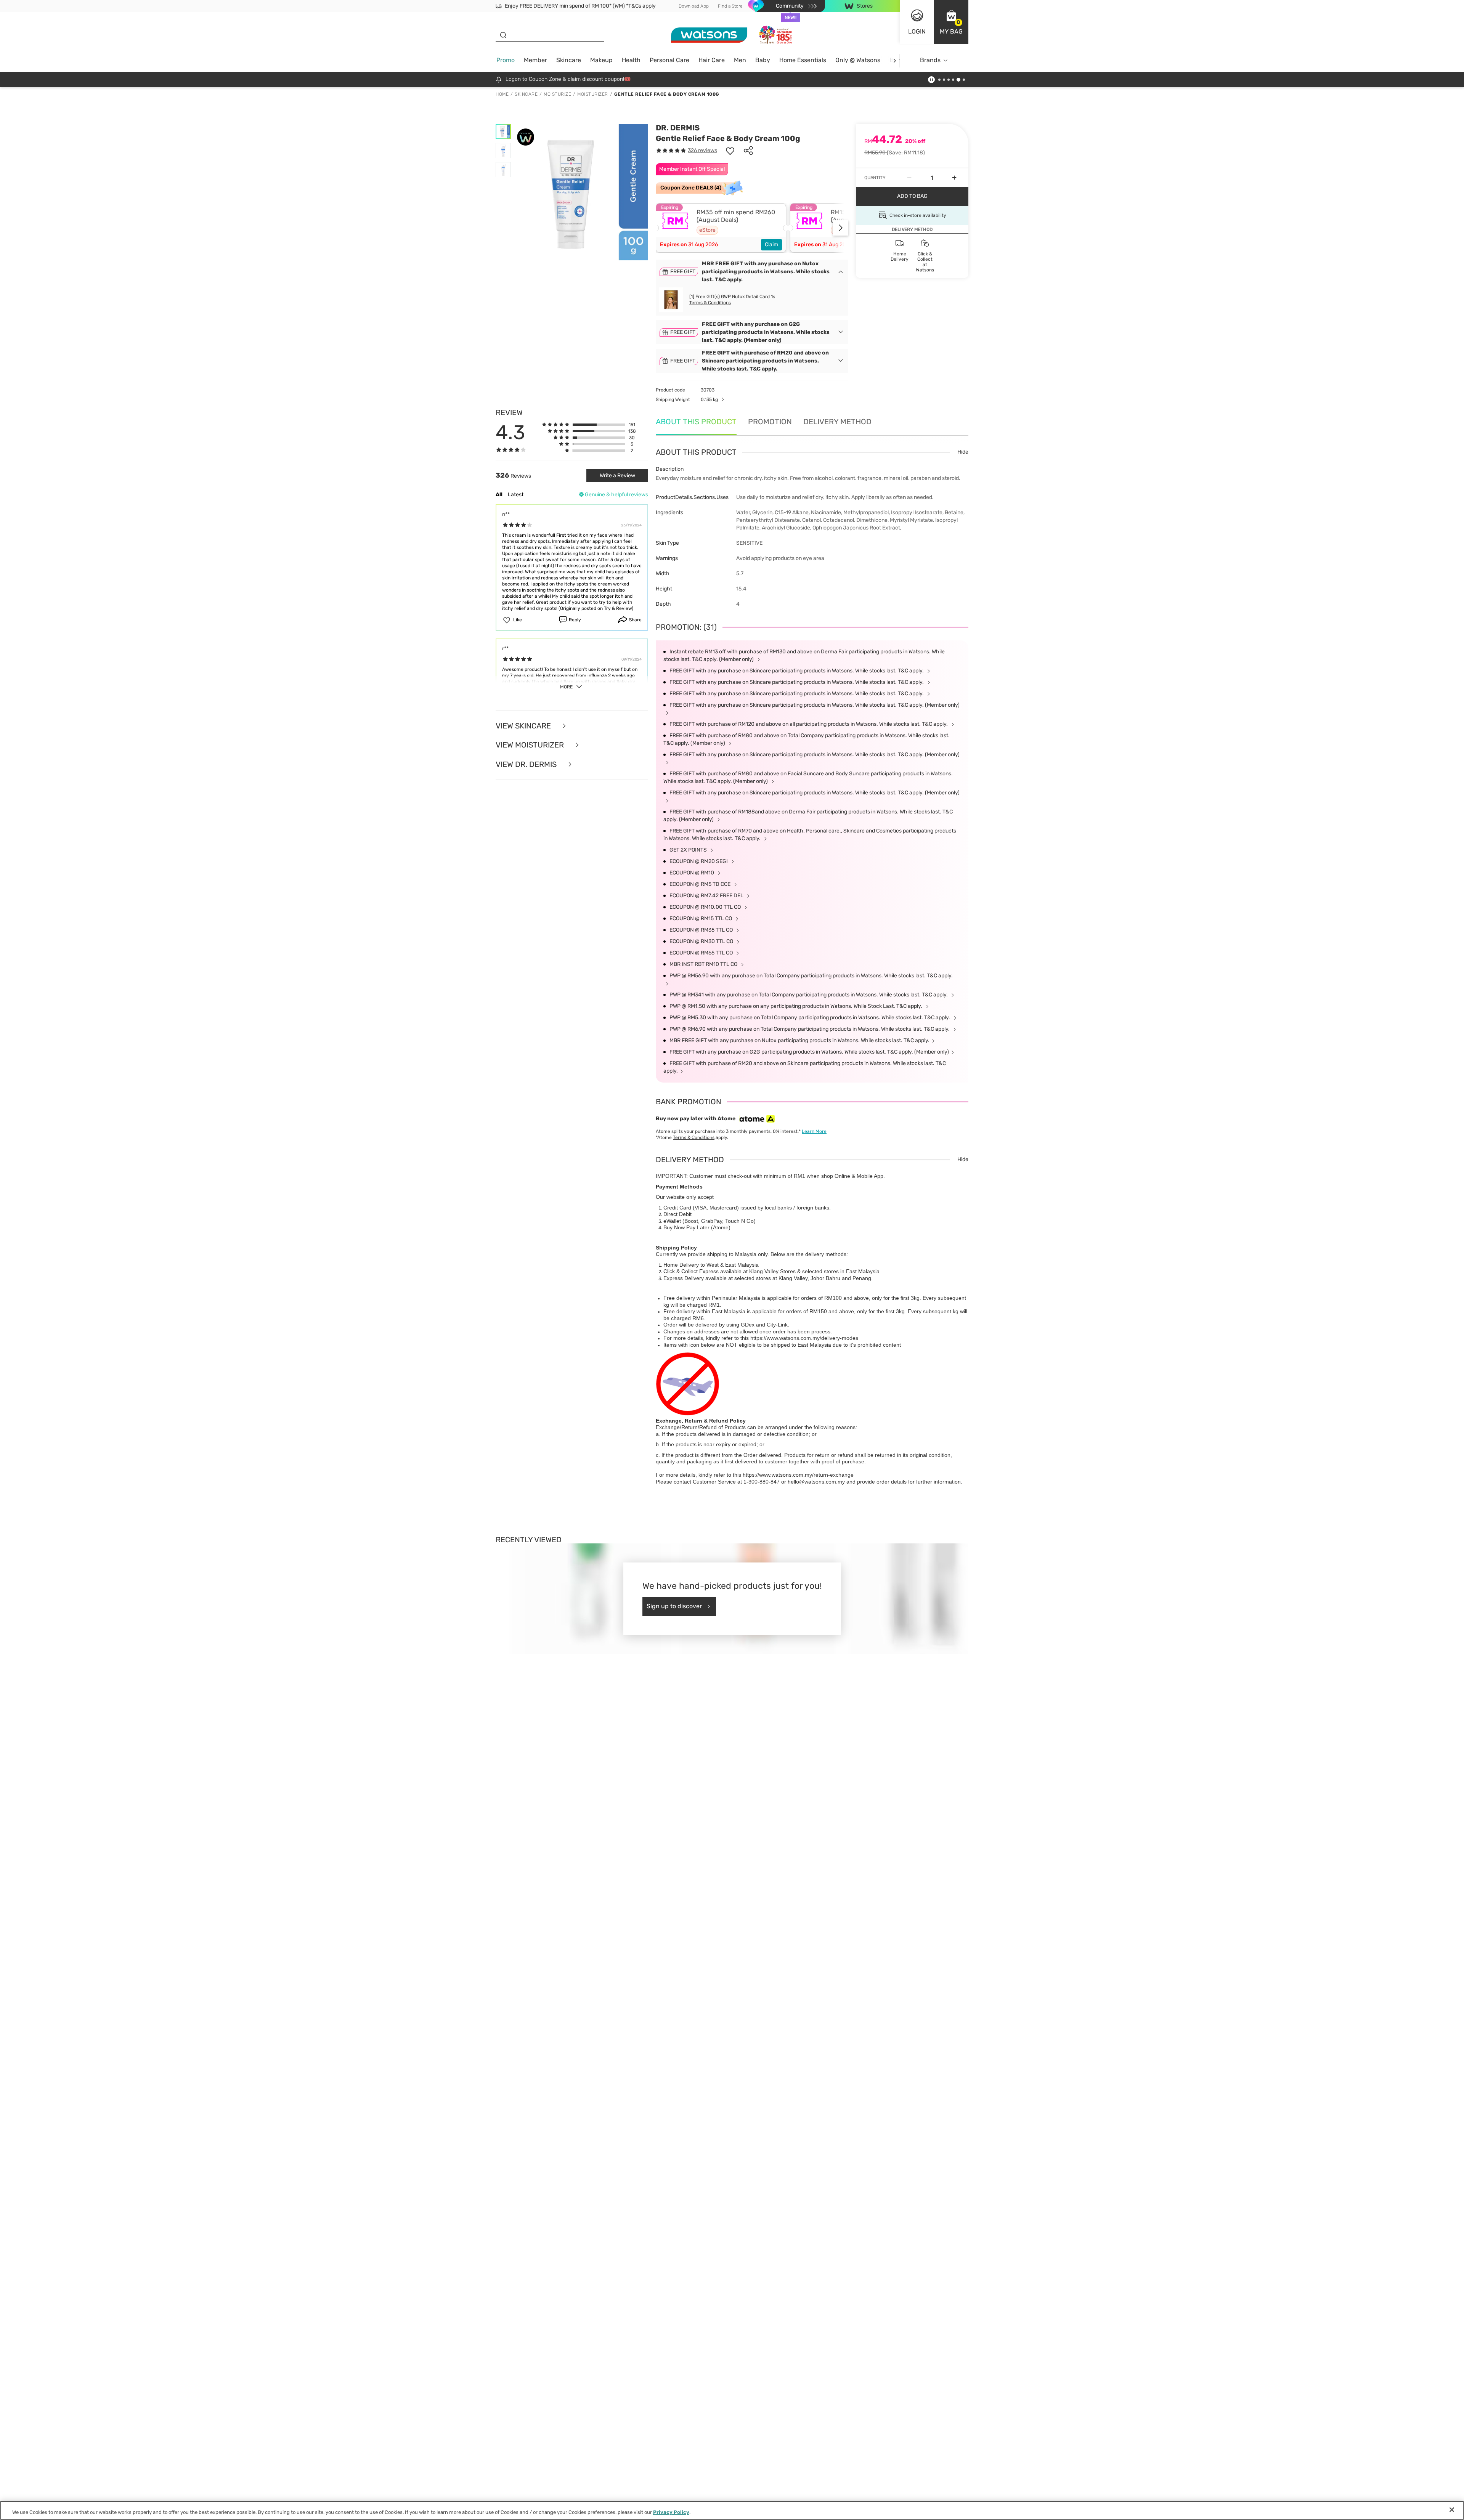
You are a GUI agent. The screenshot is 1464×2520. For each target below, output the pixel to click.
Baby (763, 60)
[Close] (1452, 2510)
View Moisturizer (531, 745)
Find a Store (730, 6)
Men (740, 60)
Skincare (569, 60)
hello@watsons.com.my (816, 1482)
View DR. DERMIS (527, 764)
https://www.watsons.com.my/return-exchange (798, 1475)
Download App (694, 6)
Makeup (601, 60)
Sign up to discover (674, 1606)
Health (631, 60)
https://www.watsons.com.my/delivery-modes (804, 1338)
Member (535, 60)
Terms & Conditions (710, 303)
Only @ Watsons (858, 60)
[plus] (954, 178)
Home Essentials (803, 60)
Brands (930, 60)
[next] (895, 60)
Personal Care (669, 60)
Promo (506, 60)
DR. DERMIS (678, 128)
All (499, 495)
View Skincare (524, 726)
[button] (951, 22)
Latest (516, 495)
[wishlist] (730, 151)
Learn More (814, 1131)
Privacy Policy (671, 2512)
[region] (732, 2510)
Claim (771, 245)
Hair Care (712, 60)
